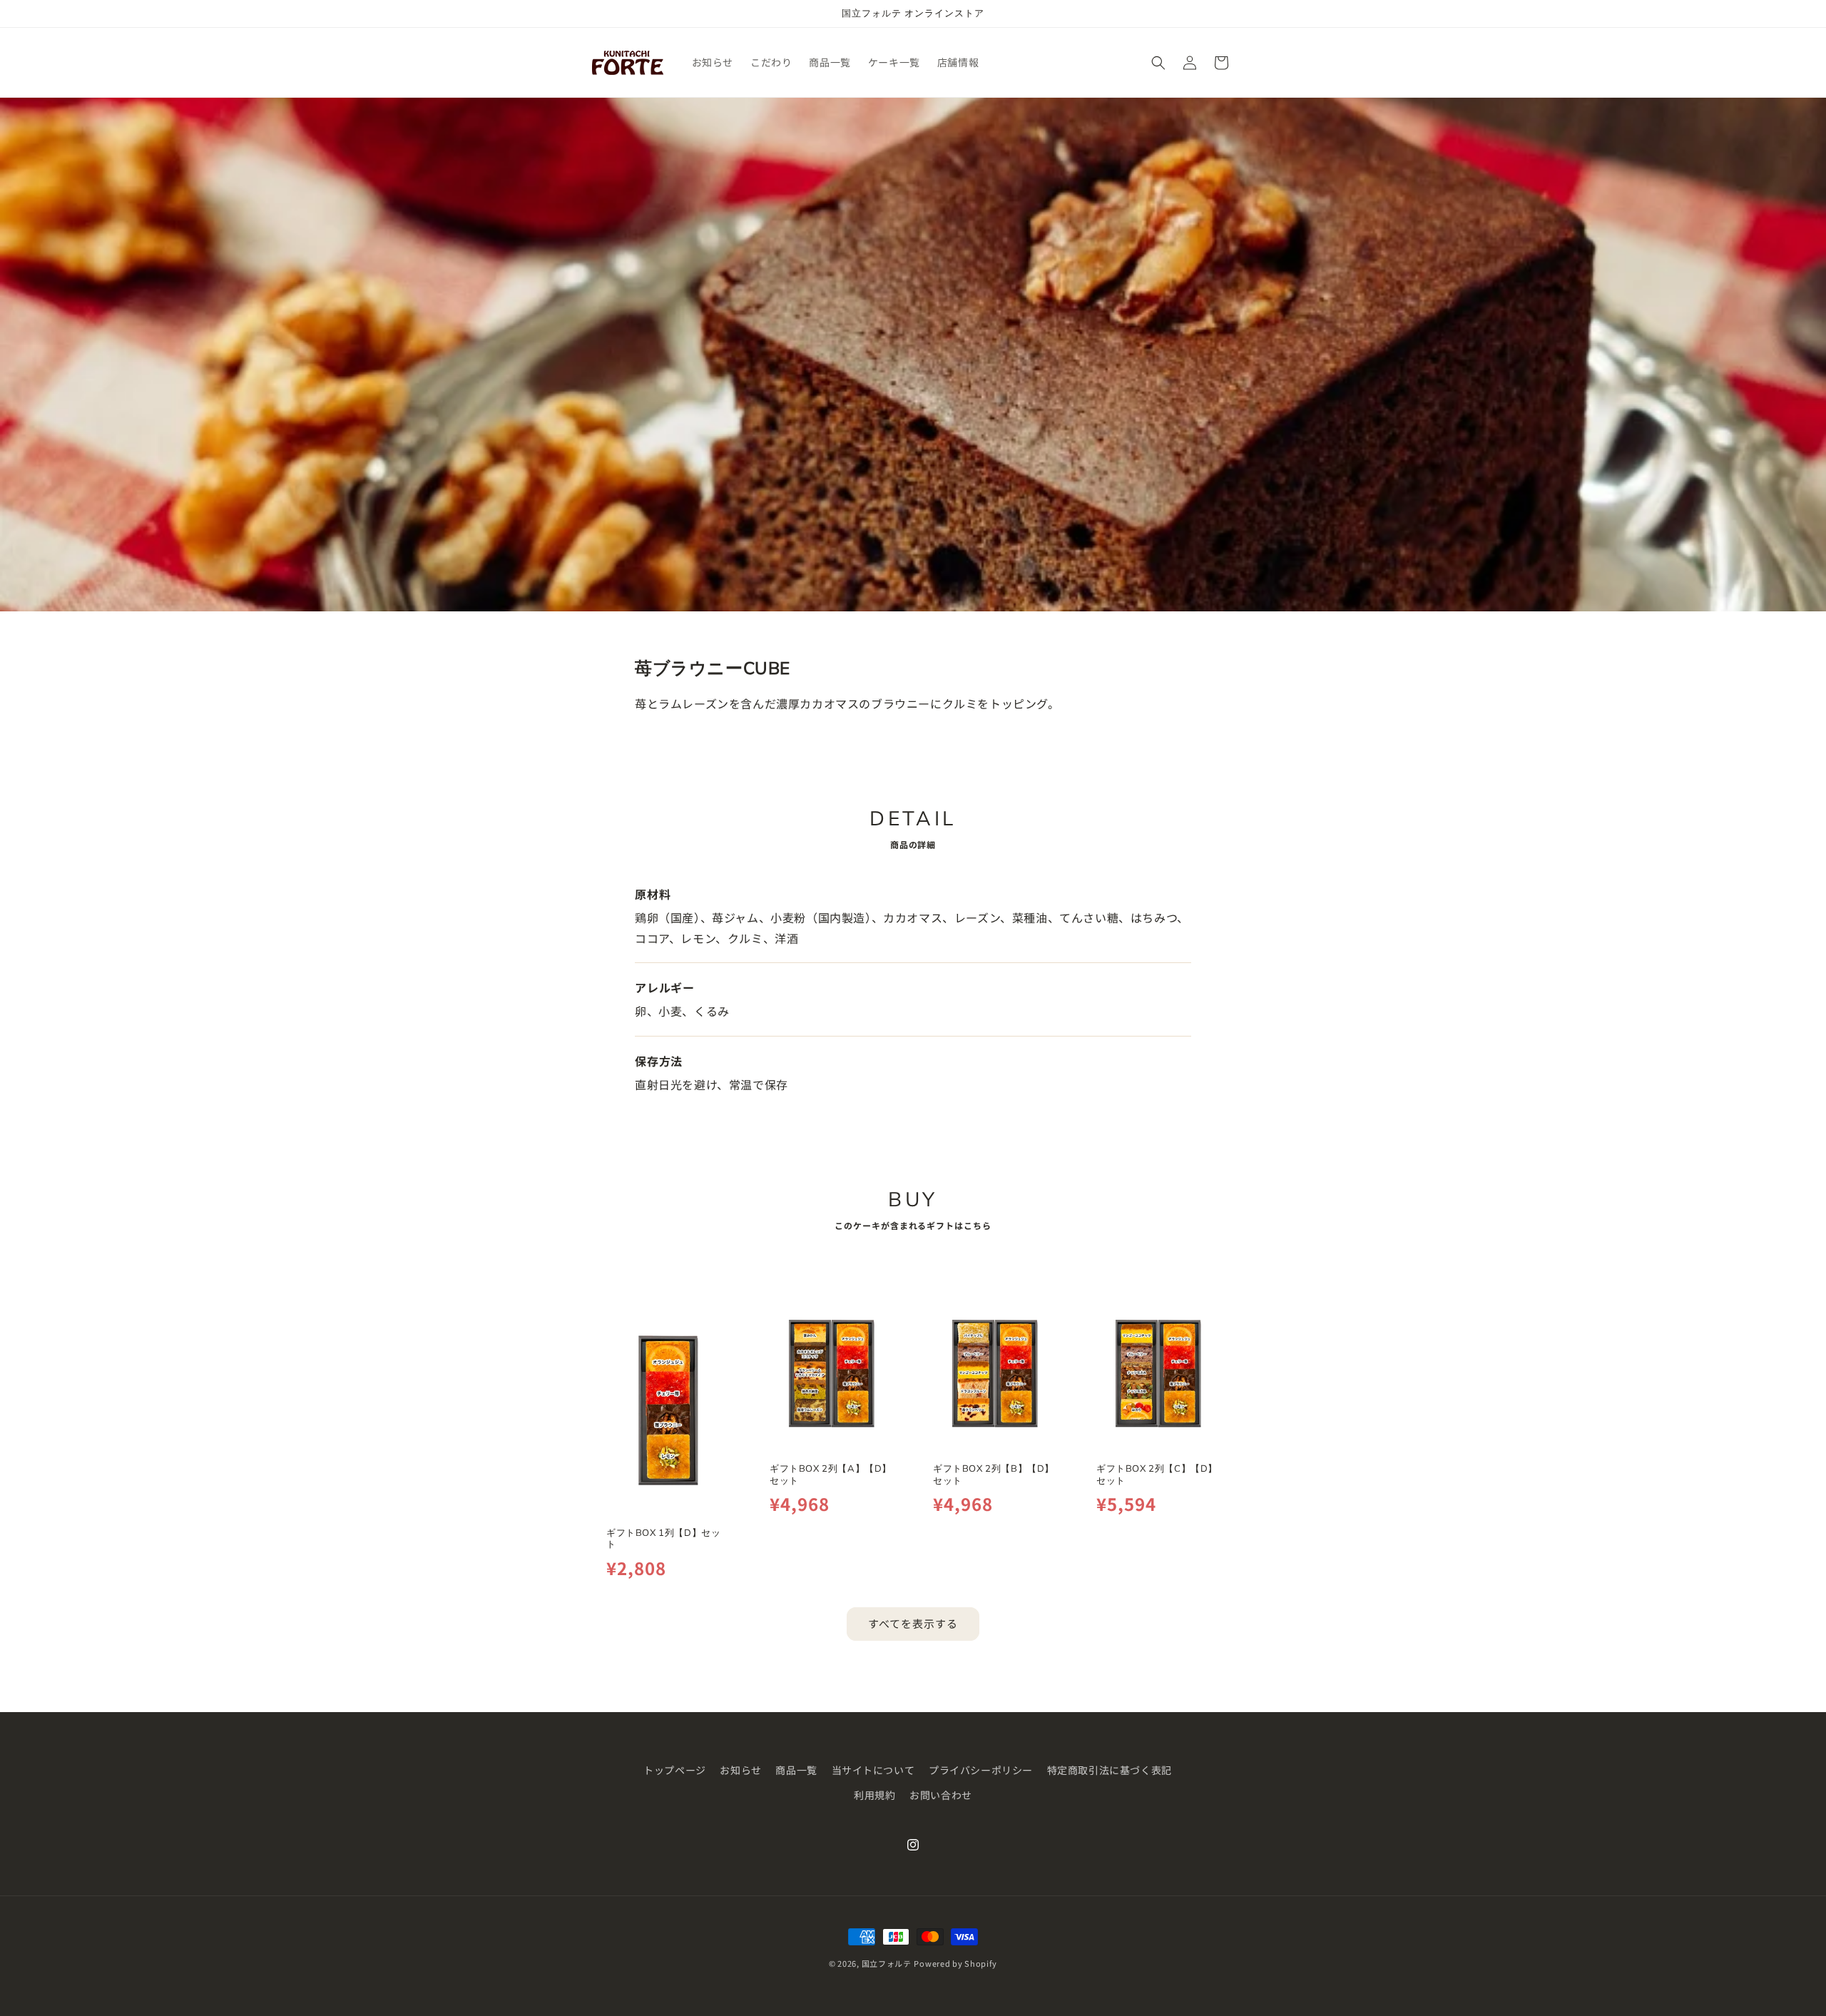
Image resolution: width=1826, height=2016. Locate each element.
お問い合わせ (941, 1795)
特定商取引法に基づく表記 (1110, 1770)
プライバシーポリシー (981, 1770)
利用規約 (874, 1795)
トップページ (675, 1770)
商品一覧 (796, 1770)
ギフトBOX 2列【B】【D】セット (994, 1473)
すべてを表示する (913, 1623)
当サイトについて (873, 1770)
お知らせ (740, 1770)
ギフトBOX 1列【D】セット (663, 1538)
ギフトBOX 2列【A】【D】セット (831, 1473)
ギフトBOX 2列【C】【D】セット (1157, 1473)
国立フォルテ (887, 1963)
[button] (1158, 63)
